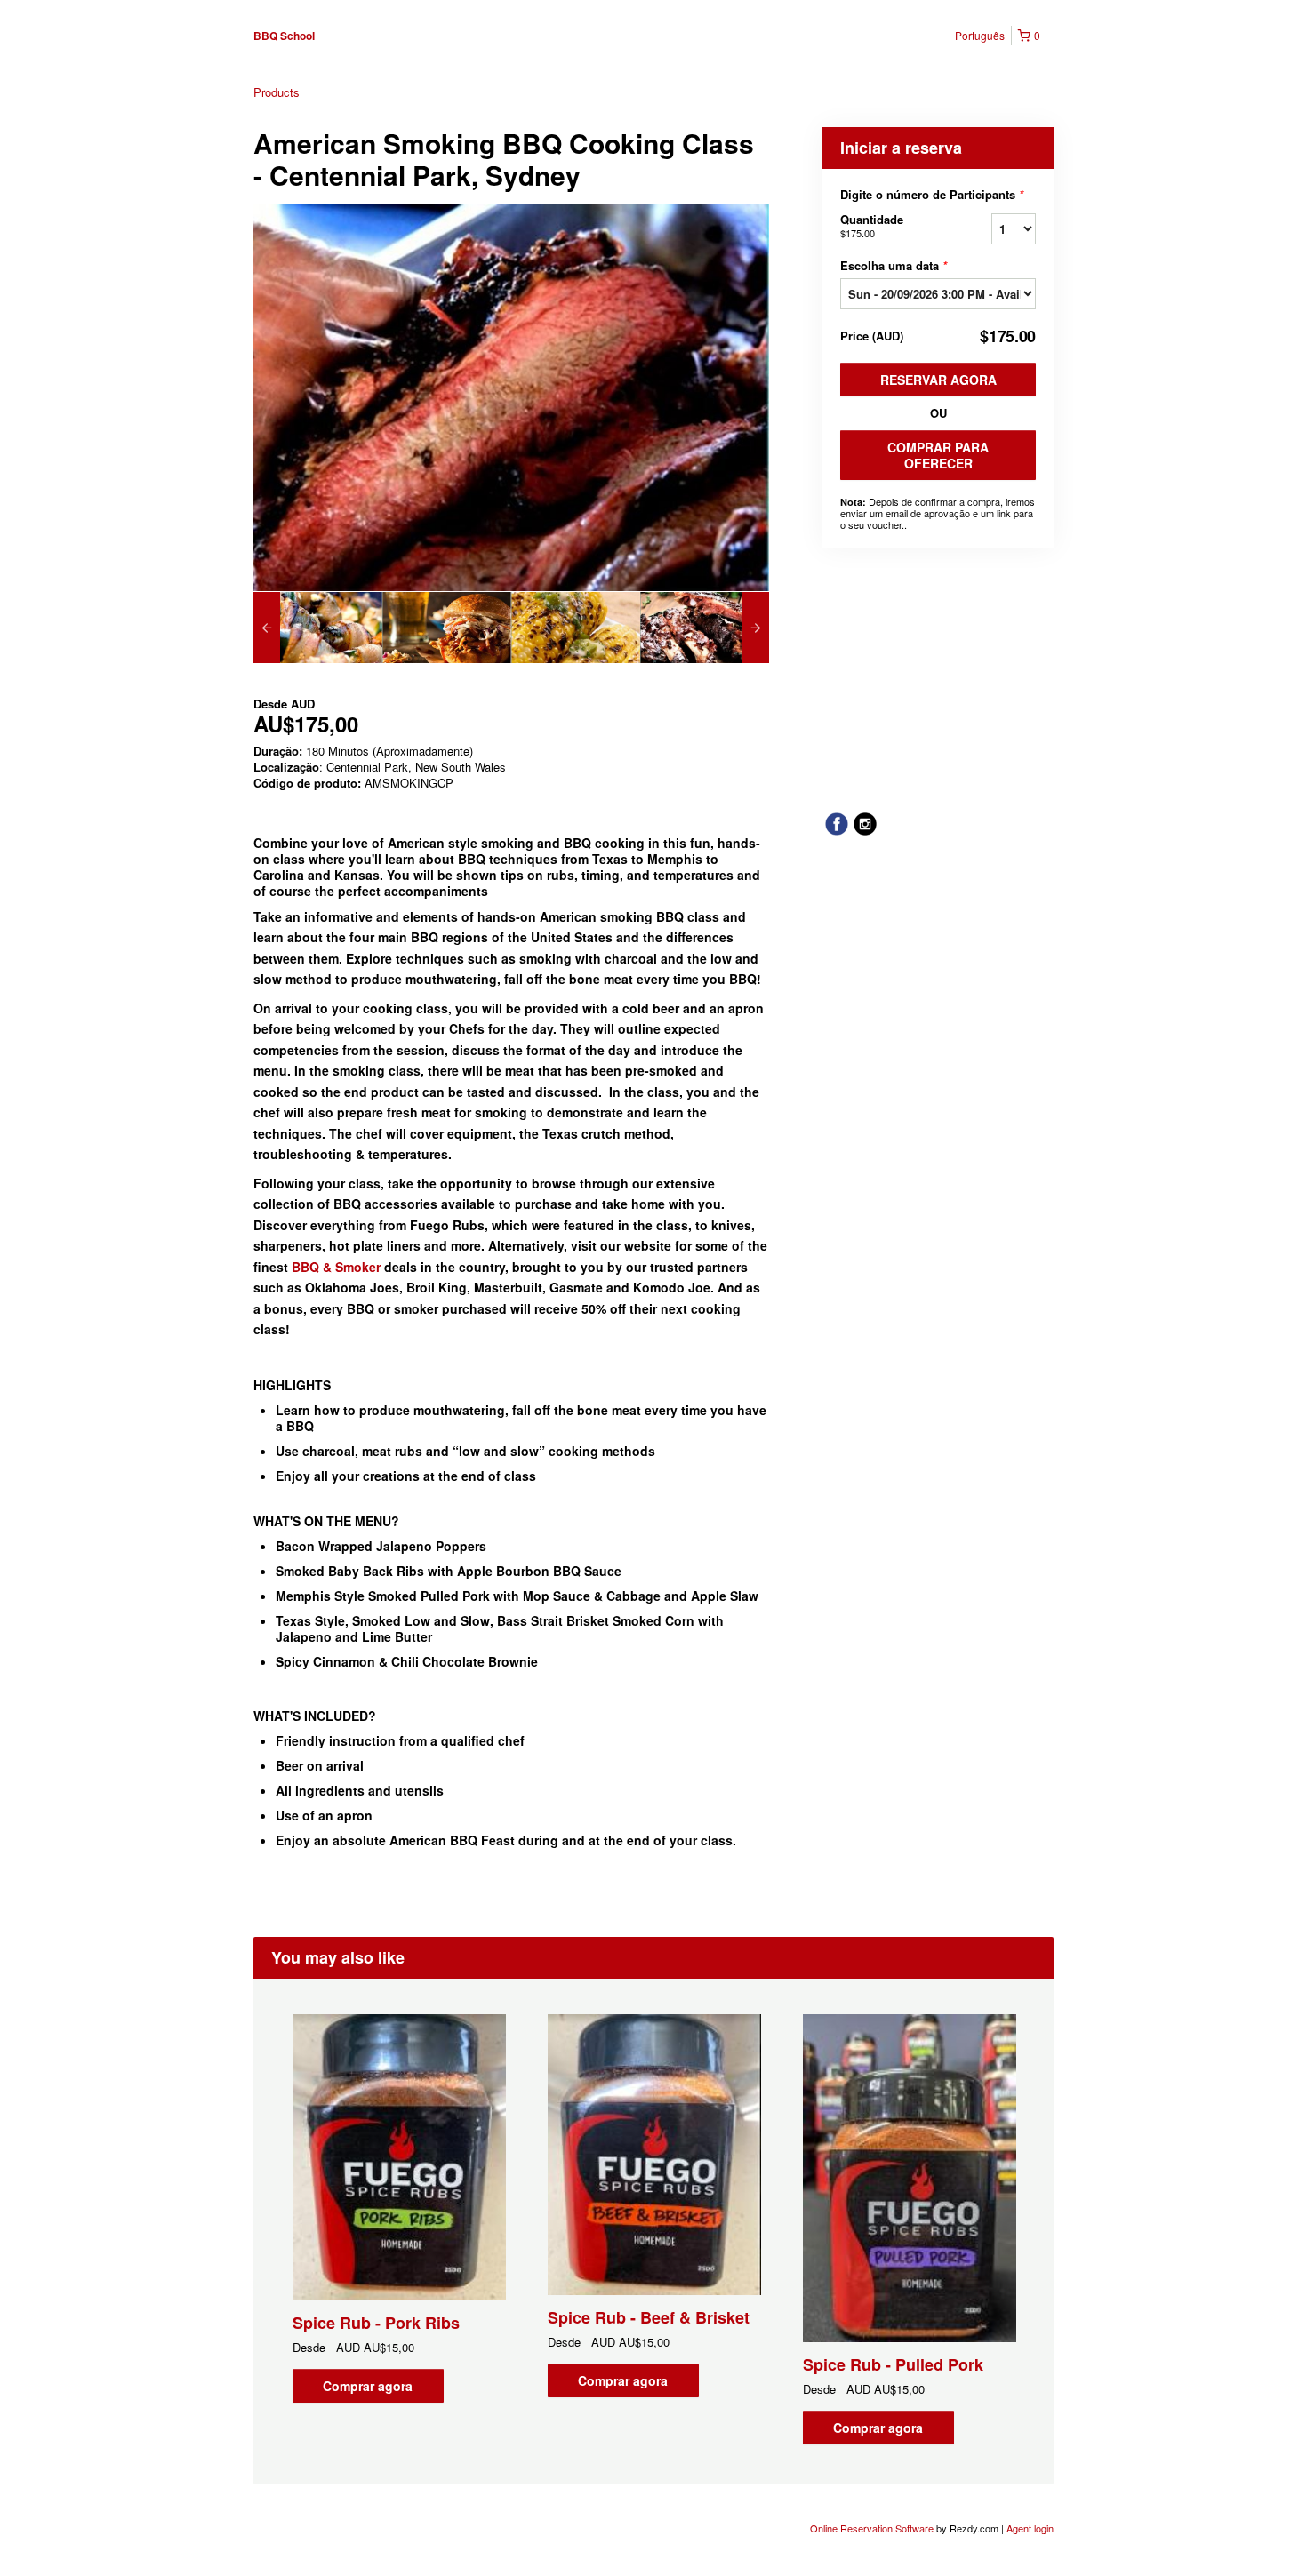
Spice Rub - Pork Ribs (376, 2323)
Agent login (1030, 2528)
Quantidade (872, 225)
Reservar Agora (938, 380)
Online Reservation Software (872, 2528)
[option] (318, 628)
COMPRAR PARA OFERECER (938, 455)
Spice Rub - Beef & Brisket (649, 2317)
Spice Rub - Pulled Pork (893, 2364)
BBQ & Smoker (336, 1267)
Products (277, 92)
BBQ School (284, 36)
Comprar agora (368, 2386)
